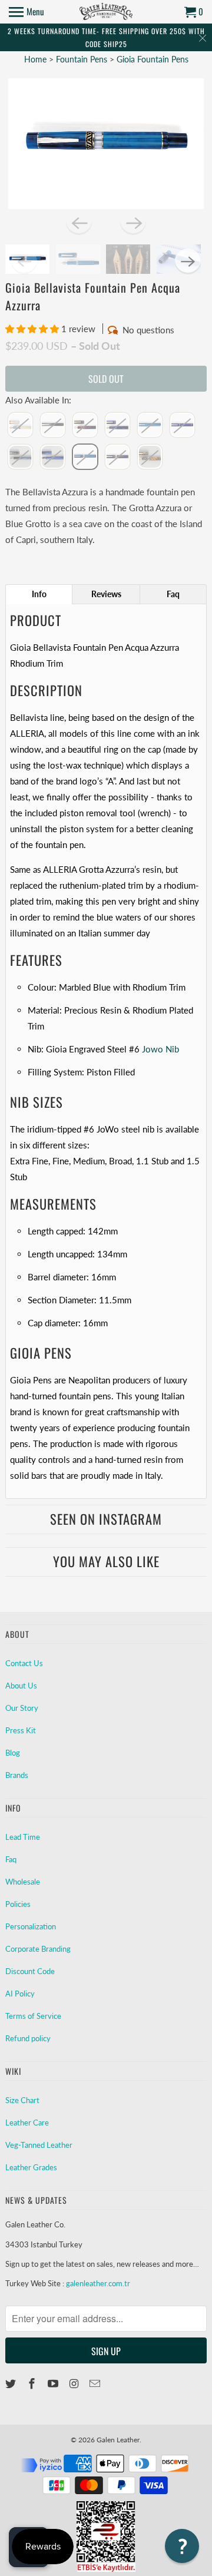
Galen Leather (118, 2440)
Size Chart (22, 2100)
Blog (13, 1753)
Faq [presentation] (173, 594)
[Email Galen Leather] (96, 2383)
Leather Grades (31, 2167)
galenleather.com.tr (98, 2283)
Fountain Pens (83, 59)
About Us (21, 1686)
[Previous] (79, 222)
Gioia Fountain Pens (153, 59)
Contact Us (24, 1663)
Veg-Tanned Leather (39, 2145)
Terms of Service (33, 2016)
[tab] (39, 594)
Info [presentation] (39, 594)
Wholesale (23, 1882)
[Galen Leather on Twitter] (12, 2383)
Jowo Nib (160, 1049)
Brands (17, 1775)
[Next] (133, 222)
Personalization (31, 1926)
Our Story (22, 1708)
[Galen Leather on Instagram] (75, 2383)
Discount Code (30, 1971)
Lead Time (23, 1837)
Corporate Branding (38, 1949)
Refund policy (28, 2038)
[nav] (26, 12)
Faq (11, 1859)
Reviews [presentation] (106, 594)
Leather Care (27, 2123)
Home (35, 59)
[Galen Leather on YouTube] (54, 2383)
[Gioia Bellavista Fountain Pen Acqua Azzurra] (106, 144)
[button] (33, 329)
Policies (18, 1904)
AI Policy (20, 1994)
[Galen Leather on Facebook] (33, 2383)
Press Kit (21, 1730)
